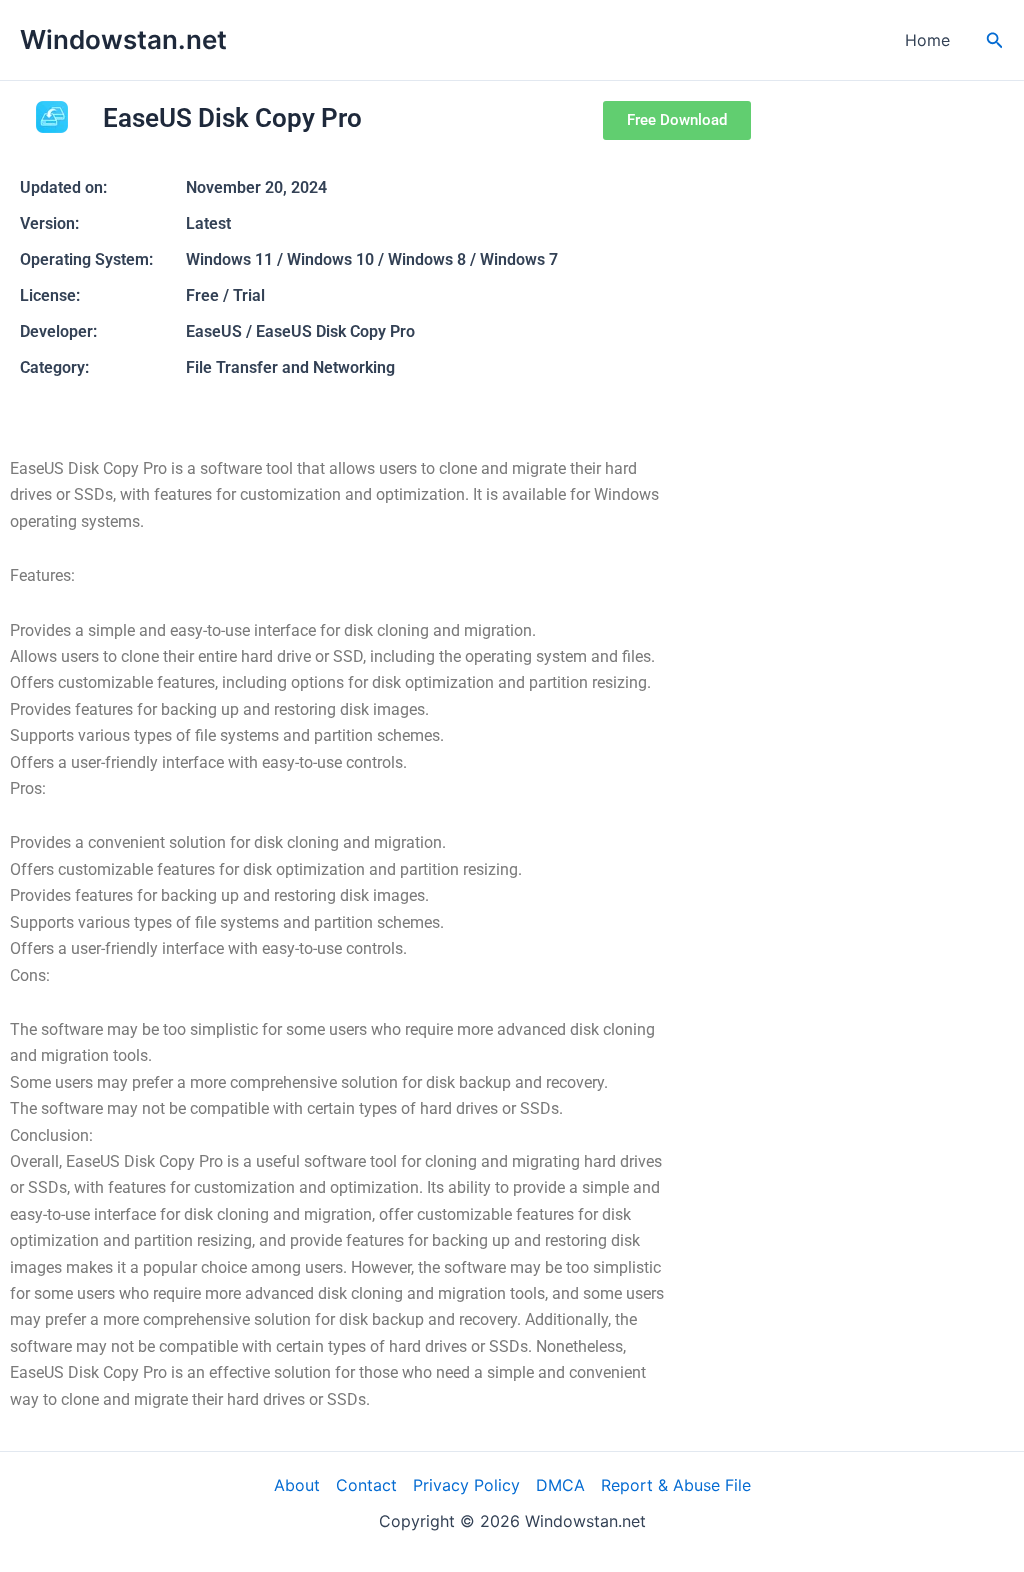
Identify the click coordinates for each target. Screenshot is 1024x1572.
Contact (366, 1485)
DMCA (560, 1485)
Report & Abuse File (676, 1485)
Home (927, 40)
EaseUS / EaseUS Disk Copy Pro (300, 331)
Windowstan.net (123, 39)
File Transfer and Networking (290, 367)
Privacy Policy (466, 1485)
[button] (995, 40)
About (297, 1485)
